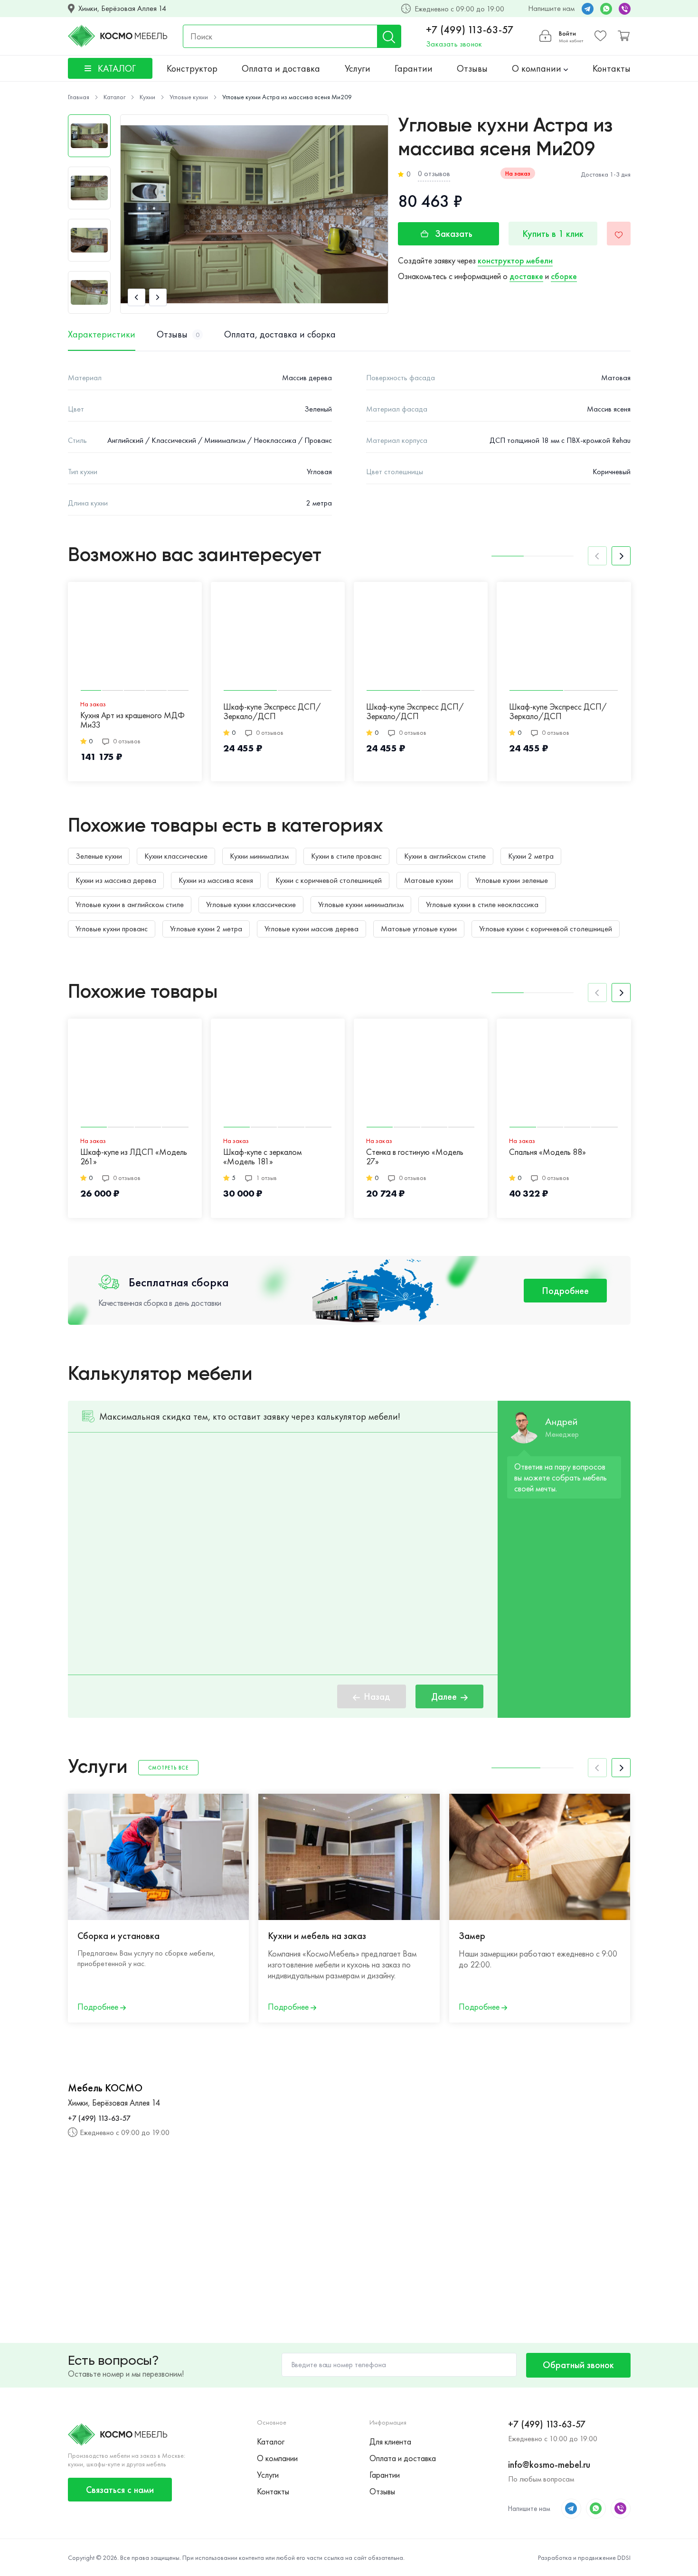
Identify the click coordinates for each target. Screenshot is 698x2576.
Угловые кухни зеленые (512, 880)
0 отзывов (434, 173)
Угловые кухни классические (251, 904)
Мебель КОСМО (105, 2088)
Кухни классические (176, 856)
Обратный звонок (578, 2365)
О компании (538, 68)
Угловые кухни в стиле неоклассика (482, 904)
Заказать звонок (454, 44)
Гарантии (414, 68)
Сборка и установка (118, 1936)
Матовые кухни (429, 880)
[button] (137, 297)
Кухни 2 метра (531, 856)
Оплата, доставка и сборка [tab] (280, 334)
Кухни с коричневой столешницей (329, 880)
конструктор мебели (515, 260)
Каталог (271, 2441)
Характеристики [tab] (102, 334)
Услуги (358, 68)
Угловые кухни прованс (112, 929)
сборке (564, 276)
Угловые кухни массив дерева (311, 929)
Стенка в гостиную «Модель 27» (415, 1157)
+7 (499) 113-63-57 (470, 30)
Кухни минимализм (259, 856)
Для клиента (390, 2441)
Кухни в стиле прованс (346, 856)
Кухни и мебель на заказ (317, 1936)
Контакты (612, 68)
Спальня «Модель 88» (547, 1152)
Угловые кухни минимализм (361, 904)
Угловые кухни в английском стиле (130, 904)
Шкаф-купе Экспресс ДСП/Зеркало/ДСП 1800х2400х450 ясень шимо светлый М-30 (273, 712)
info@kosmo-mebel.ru (549, 2464)
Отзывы (472, 68)
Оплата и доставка (281, 68)
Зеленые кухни (99, 856)
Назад (377, 1696)
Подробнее (565, 1291)
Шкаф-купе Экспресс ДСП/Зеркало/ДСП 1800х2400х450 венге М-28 (558, 712)
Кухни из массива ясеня (216, 880)
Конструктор (192, 68)
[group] (254, 214)
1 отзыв (266, 1178)
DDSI (624, 2557)
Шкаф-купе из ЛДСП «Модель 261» (134, 1157)
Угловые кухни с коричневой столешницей (546, 929)
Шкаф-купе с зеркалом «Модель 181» (262, 1157)
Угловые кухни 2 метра (206, 929)
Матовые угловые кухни (419, 929)
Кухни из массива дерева (116, 880)
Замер (472, 1936)
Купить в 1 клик (553, 234)
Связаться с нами (120, 2490)
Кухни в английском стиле (445, 856)
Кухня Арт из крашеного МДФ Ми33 (132, 720)
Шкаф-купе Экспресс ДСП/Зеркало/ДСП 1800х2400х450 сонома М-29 (420, 712)
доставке (526, 276)
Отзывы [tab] (178, 334)
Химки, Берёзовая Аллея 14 (122, 9)
